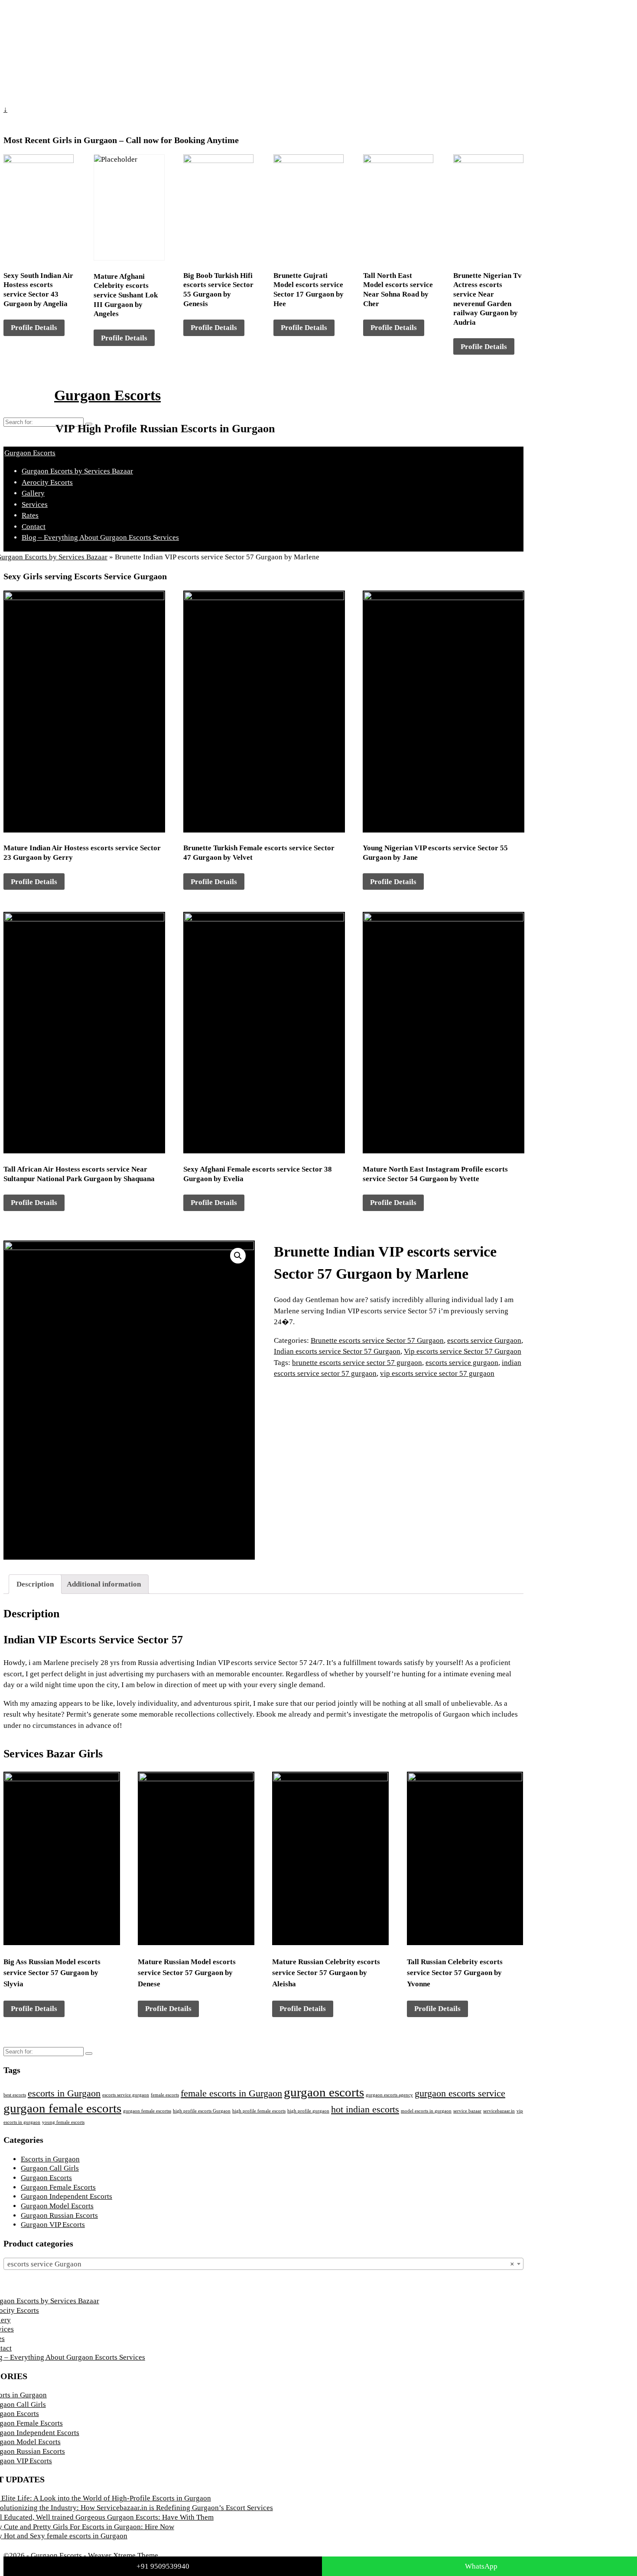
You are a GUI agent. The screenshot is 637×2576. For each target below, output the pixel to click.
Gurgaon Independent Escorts (67, 2196)
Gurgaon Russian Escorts (59, 2215)
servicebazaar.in (499, 2111)
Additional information (104, 1584)
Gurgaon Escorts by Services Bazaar (77, 471)
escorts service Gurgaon (484, 1340)
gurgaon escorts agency (389, 2095)
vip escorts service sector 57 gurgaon (437, 1373)
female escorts (165, 2095)
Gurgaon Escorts (107, 395)
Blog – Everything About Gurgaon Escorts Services (100, 537)
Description (35, 1584)
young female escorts (63, 2122)
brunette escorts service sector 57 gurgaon (357, 1363)
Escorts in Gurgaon (50, 2159)
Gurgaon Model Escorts (57, 2206)
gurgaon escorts (324, 2092)
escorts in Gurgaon (64, 2093)
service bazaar (467, 2111)
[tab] (35, 1584)
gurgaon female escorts (62, 2108)
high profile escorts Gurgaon (202, 2111)
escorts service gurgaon (462, 1363)
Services (35, 504)
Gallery (33, 493)
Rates (30, 515)
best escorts (15, 2095)
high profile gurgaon (308, 2111)
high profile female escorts (259, 2111)
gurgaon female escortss (147, 2111)
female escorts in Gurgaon (231, 2093)
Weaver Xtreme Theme (123, 2555)
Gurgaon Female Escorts (58, 2187)
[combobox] (263, 2264)
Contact (34, 527)
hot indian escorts (365, 2109)
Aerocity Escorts (47, 482)
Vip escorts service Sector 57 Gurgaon (463, 1351)
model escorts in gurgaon (426, 2111)
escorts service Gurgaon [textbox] (261, 2264)
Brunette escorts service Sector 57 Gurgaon (377, 1340)
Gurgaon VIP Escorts (53, 2225)
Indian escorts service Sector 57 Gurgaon (337, 1351)
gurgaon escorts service (460, 2093)
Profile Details (34, 328)
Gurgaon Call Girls (50, 2168)
